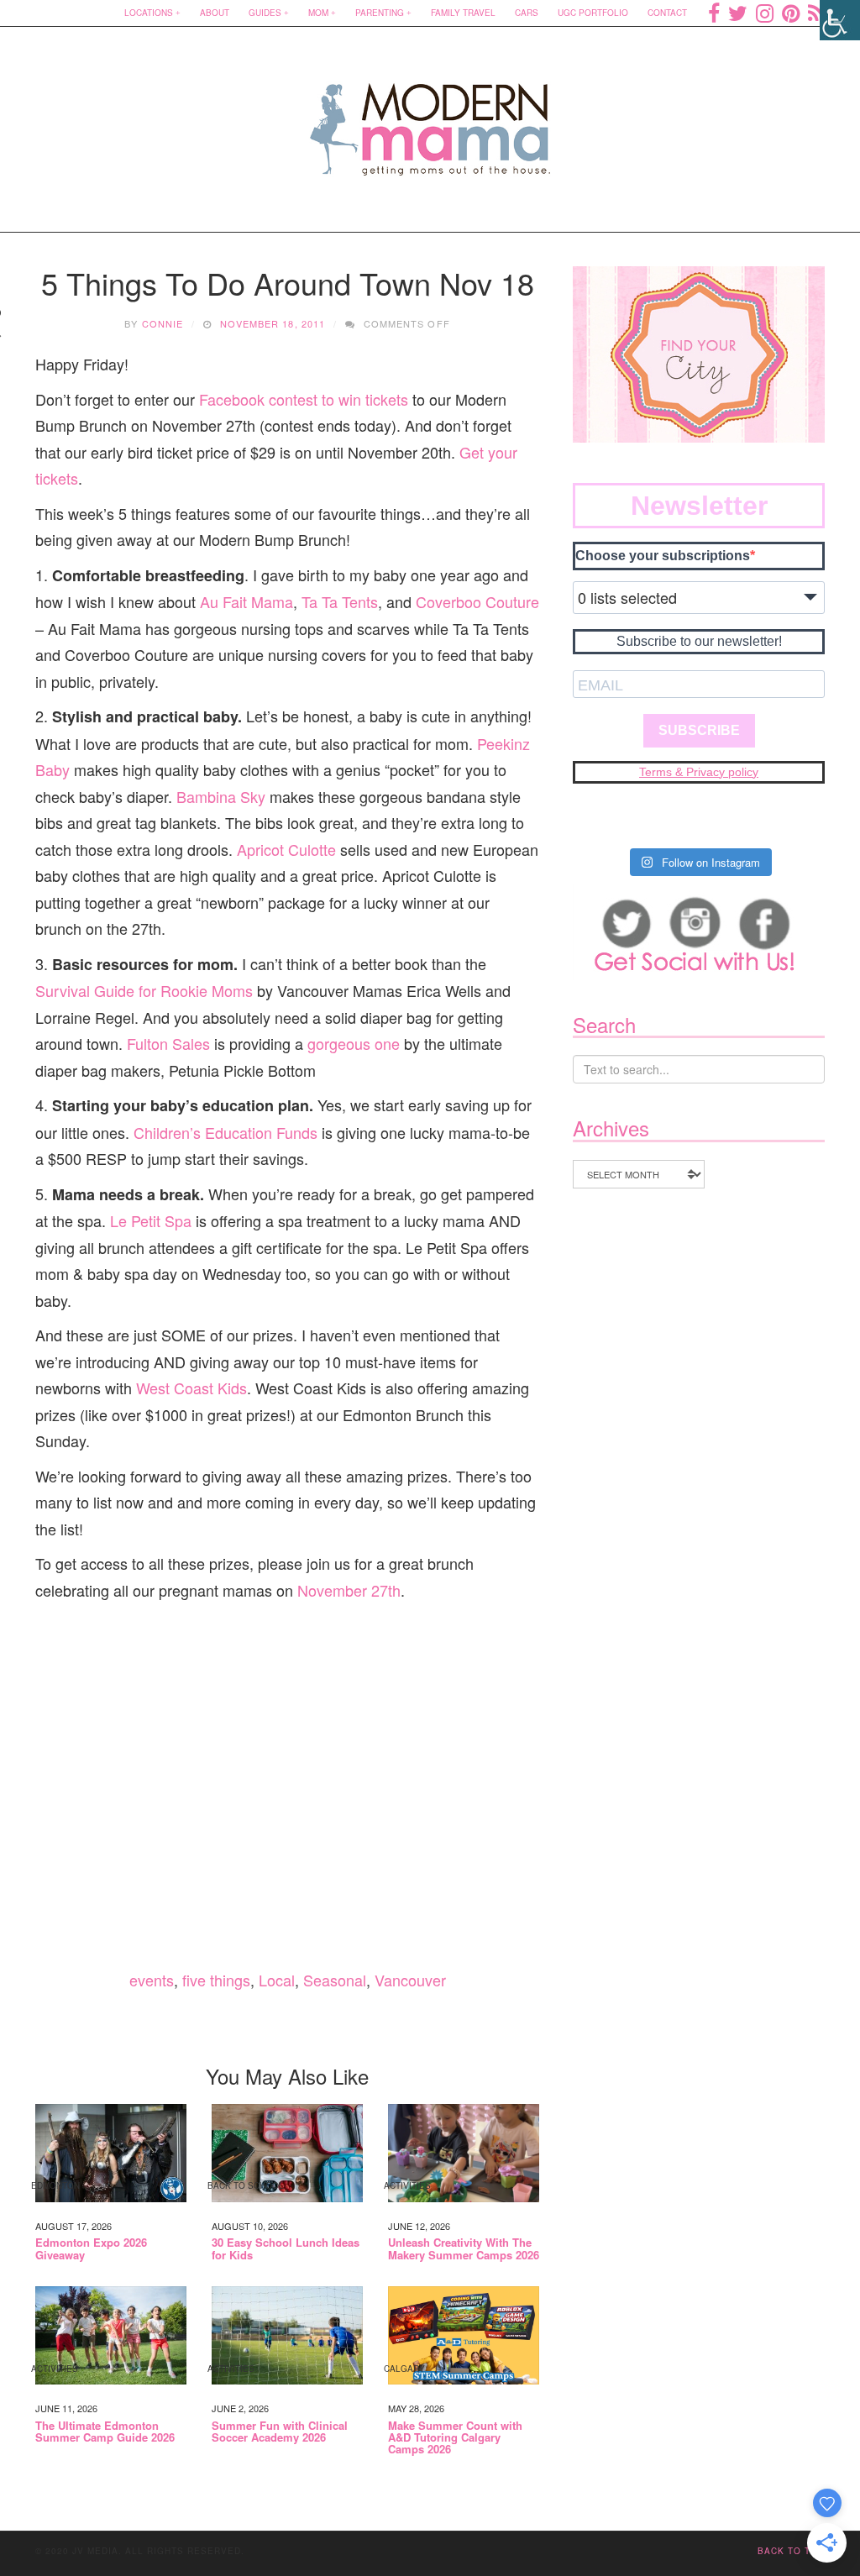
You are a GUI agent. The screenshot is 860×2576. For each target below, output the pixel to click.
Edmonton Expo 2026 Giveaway (91, 2249)
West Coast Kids (191, 1388)
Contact (667, 13)
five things (216, 1980)
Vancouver (410, 1980)
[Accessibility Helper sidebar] (840, 20)
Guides (265, 13)
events (152, 1980)
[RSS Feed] (816, 13)
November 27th (349, 1590)
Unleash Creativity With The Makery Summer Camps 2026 (464, 2249)
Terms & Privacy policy (699, 772)
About (215, 13)
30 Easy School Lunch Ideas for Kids (286, 2249)
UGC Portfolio (593, 13)
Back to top (791, 2551)
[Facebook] (714, 13)
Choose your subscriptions (663, 556)
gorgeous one (354, 1043)
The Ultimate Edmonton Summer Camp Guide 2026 (105, 2432)
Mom (318, 13)
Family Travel (463, 13)
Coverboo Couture (477, 601)
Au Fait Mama (246, 601)
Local (277, 1980)
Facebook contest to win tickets (304, 399)
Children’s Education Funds (225, 1132)
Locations (149, 13)
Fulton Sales (168, 1043)
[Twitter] (738, 13)
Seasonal (335, 1980)
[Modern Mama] (430, 119)
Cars (527, 13)
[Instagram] (765, 13)
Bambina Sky (221, 796)
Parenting (380, 13)
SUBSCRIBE (699, 730)
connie (163, 323)
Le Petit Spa (151, 1220)
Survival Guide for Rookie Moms (144, 990)
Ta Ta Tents (340, 601)
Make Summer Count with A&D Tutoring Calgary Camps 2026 (455, 2438)
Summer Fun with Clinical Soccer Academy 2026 (280, 2432)
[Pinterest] (791, 13)
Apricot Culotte (286, 849)
